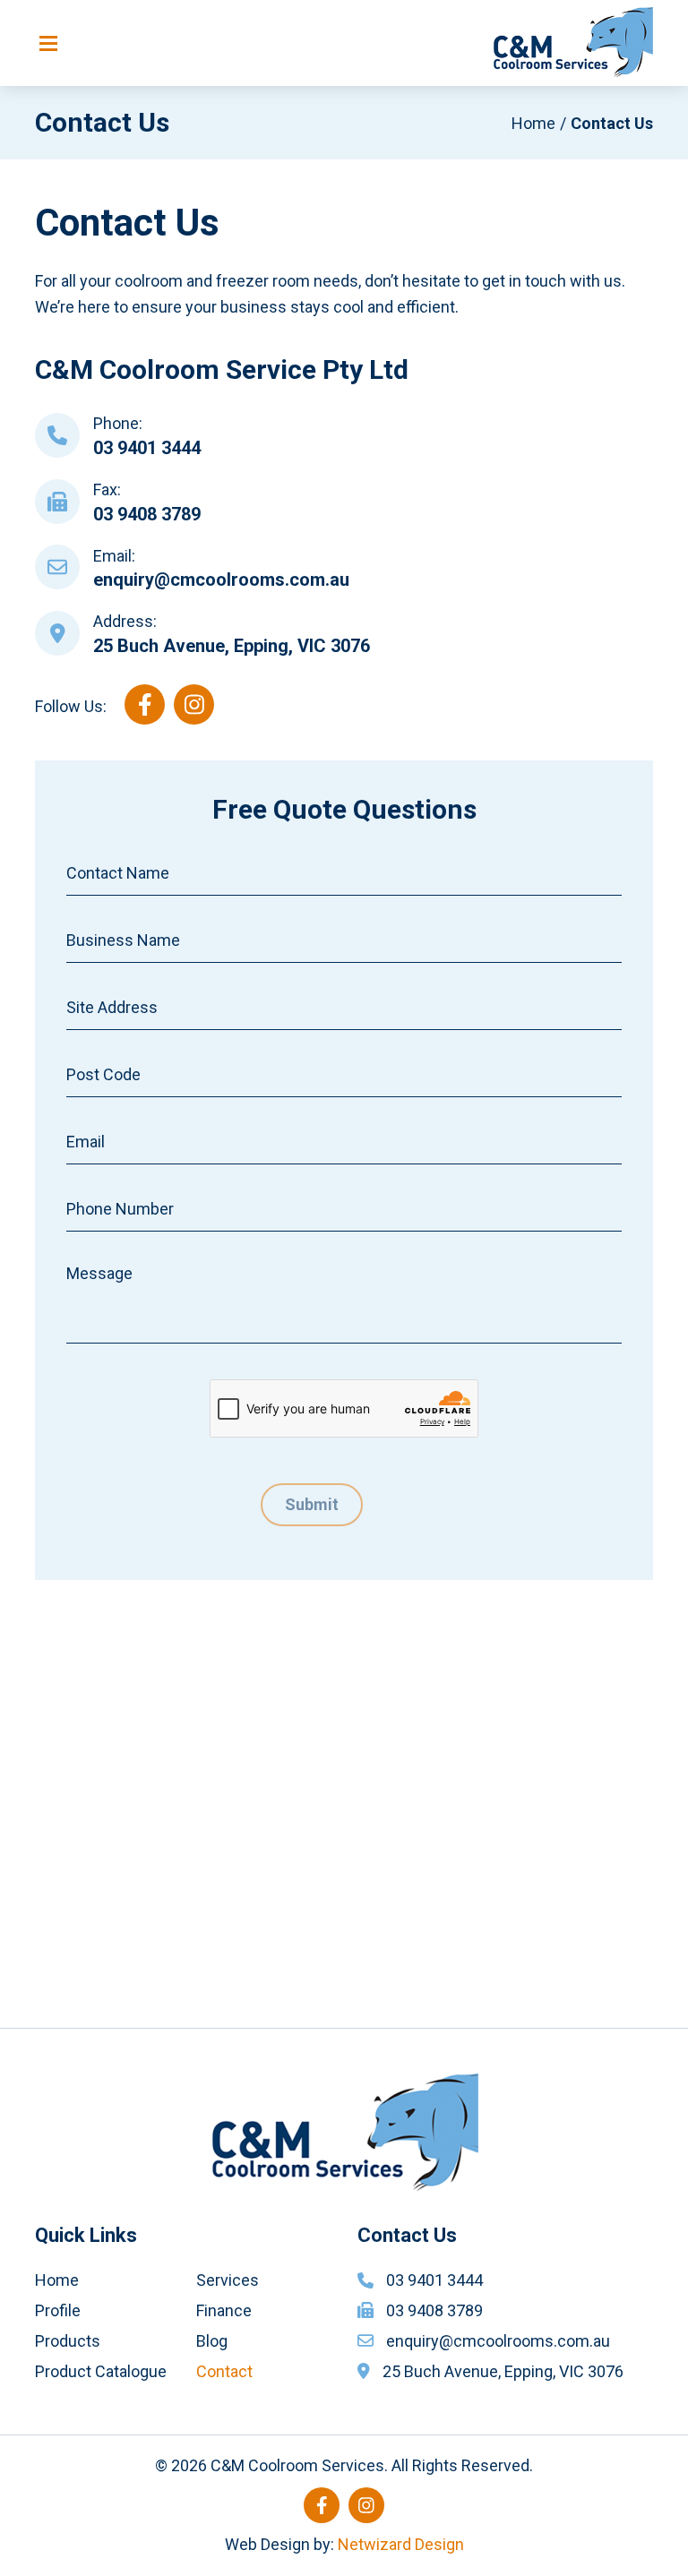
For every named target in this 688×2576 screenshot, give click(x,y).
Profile (58, 2310)
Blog (212, 2341)
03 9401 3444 (147, 448)
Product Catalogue (101, 2371)
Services (228, 2280)
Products (68, 2341)
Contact (224, 2371)
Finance (224, 2310)
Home (533, 123)
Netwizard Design (401, 2544)
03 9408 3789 (147, 514)
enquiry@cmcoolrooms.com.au (221, 580)
